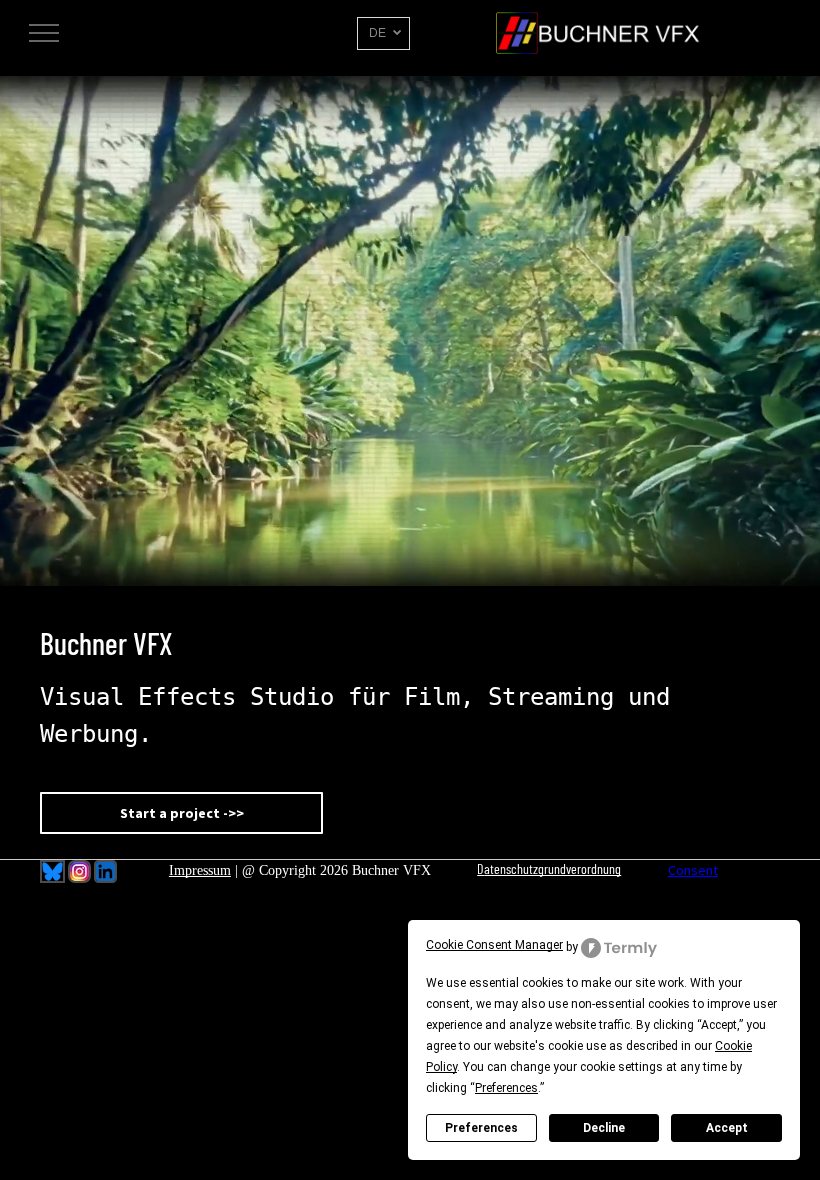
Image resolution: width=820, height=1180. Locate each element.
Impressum (200, 870)
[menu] (44, 33)
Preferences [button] (506, 1088)
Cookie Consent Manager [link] (494, 945)
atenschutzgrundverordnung (552, 868)
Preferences (481, 1128)
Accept (727, 1128)
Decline (604, 1128)
